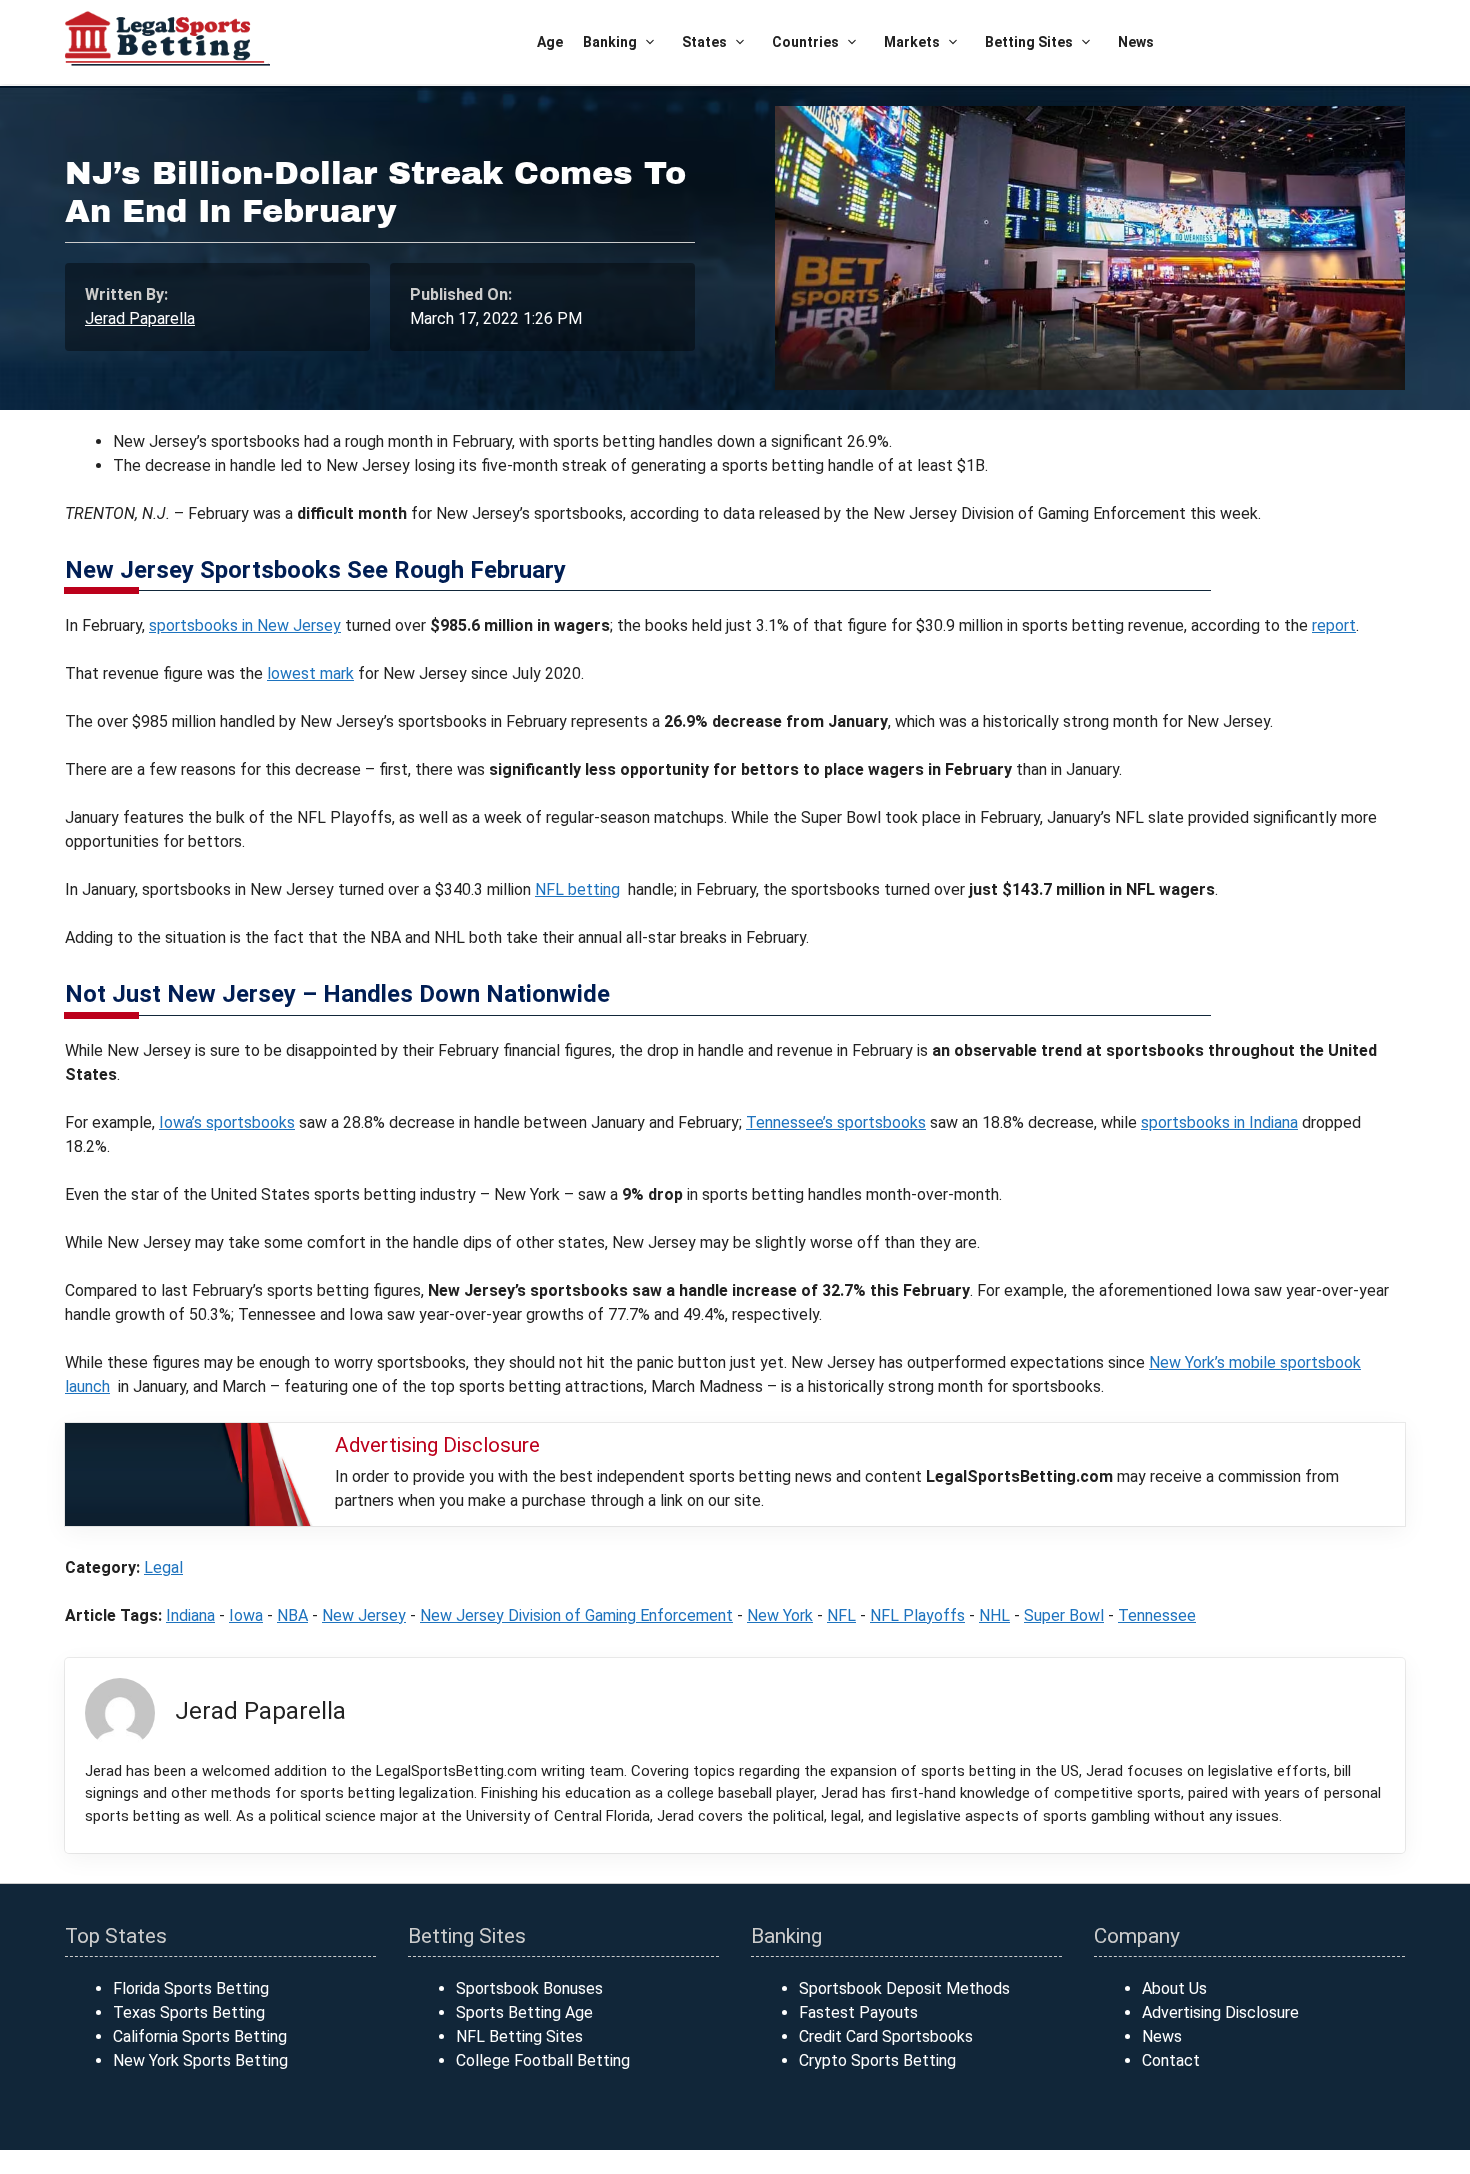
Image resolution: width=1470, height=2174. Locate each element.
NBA (292, 1615)
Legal (163, 1567)
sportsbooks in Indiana (1219, 1122)
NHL (994, 1615)
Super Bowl (1064, 1615)
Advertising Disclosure (1220, 2012)
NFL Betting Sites (519, 2036)
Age (550, 42)
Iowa (246, 1615)
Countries (805, 42)
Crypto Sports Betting (877, 2060)
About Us (1174, 1988)
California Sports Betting (200, 2036)
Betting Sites (1029, 42)
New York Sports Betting (200, 2060)
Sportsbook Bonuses (529, 1988)
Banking (610, 42)
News (1136, 42)
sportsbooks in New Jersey (245, 625)
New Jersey (364, 1615)
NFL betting (577, 889)
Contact (1171, 2060)
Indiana (190, 1615)
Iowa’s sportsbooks (227, 1122)
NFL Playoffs (917, 1615)
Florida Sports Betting (191, 1988)
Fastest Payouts (858, 2012)
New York (780, 1615)
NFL (841, 1615)
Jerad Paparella (140, 318)
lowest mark (310, 673)
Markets (912, 42)
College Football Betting (543, 2060)
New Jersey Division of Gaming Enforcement (576, 1615)
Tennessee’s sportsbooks (836, 1122)
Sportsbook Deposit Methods (904, 1988)
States (704, 42)
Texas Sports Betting (189, 2012)
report (1334, 625)
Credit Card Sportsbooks (886, 2036)
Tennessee (1157, 1615)
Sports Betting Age (524, 2012)
